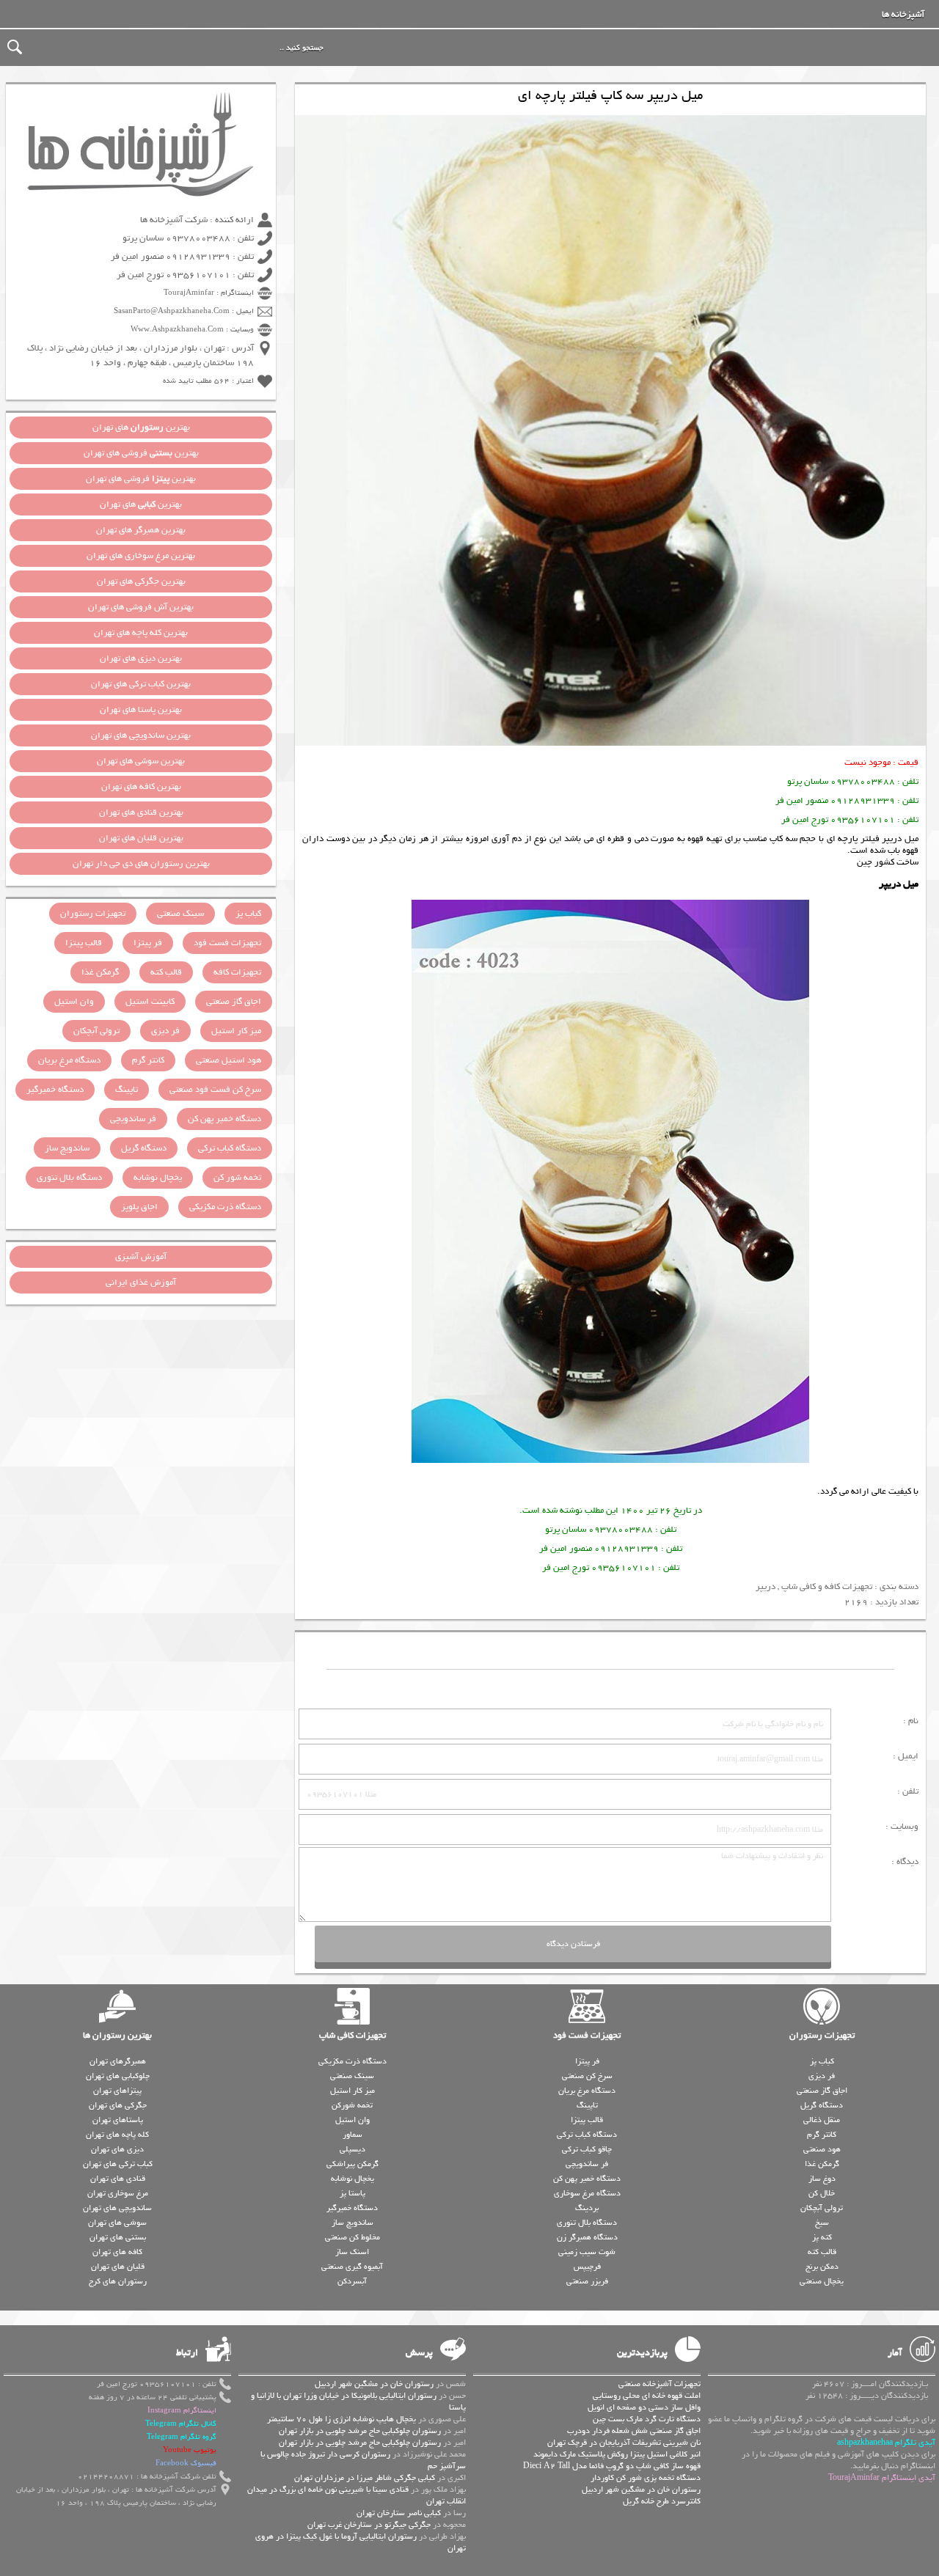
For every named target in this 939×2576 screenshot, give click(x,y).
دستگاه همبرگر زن (587, 2237)
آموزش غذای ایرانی (141, 1283)
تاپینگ (127, 1090)
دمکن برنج (822, 2267)
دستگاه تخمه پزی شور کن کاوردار (646, 2478)
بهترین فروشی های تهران (141, 453)
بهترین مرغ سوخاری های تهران (141, 556)
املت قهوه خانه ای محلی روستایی (647, 2396)
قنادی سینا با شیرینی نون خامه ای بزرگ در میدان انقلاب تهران (357, 2495)
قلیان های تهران (118, 2267)
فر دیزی (165, 1031)
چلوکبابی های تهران (118, 2076)
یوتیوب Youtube (190, 2450)
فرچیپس (587, 2267)
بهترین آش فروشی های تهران (141, 607)
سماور (352, 2135)
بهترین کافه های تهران (141, 787)
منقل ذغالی (822, 2120)
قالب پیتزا (84, 943)
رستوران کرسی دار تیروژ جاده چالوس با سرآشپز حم (363, 2460)
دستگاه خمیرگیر (55, 1090)
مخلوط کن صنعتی (352, 2237)
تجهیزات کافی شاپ (352, 2036)
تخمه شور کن (237, 1178)
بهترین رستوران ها (117, 2036)
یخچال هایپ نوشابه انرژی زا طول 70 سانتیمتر (341, 2419)
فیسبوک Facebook (186, 2463)
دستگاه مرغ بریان (69, 1060)
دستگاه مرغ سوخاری (587, 2193)
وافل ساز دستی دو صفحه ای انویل (644, 2407)
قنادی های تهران (118, 2179)
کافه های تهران (117, 2252)
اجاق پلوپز (139, 1207)
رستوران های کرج (118, 2281)
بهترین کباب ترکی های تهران (141, 684)
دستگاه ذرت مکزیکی (225, 1207)
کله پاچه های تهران (117, 2135)
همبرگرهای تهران (118, 2061)
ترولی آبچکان (96, 1031)
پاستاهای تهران (118, 2120)
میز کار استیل (236, 1031)
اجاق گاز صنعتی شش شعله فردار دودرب (634, 2431)
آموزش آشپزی (141, 1257)
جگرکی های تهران (118, 2105)
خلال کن (822, 2193)
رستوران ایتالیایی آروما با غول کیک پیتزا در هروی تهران (361, 2542)
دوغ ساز (822, 2179)
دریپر (766, 1587)
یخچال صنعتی (822, 2281)
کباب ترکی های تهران (118, 2164)
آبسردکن (352, 2281)
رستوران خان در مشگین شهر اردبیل (641, 2489)
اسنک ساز (352, 2252)
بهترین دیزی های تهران (141, 658)
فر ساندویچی (133, 1119)
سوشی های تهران (117, 2223)
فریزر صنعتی (587, 2281)
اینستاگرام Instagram (182, 2411)
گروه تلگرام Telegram (182, 2437)
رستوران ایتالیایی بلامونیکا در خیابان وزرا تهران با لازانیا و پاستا (358, 2401)
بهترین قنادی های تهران (141, 812)
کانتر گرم (148, 1060)
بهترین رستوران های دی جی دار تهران (141, 864)
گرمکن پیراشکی (352, 2164)
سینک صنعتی (180, 914)
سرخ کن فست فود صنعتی (215, 1090)
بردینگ (587, 2208)
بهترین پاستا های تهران (141, 710)
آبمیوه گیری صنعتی (352, 2267)
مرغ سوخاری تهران (118, 2193)
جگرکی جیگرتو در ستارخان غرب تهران (369, 2525)
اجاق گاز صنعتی (234, 1002)
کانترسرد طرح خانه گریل (662, 2501)
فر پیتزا (148, 943)
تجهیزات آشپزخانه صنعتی (660, 2384)
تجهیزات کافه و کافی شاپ (827, 1587)
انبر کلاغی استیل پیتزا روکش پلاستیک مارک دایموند (617, 2454)
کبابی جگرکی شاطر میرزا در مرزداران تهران (365, 2478)
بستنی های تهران (118, 2237)
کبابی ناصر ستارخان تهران (399, 2513)
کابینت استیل (150, 1002)
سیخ (822, 2223)
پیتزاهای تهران (117, 2091)
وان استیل (74, 1002)
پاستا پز (352, 2193)
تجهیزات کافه (237, 972)
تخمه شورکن (352, 2105)
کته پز (822, 2237)
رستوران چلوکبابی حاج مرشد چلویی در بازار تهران (360, 2431)
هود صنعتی (822, 2149)
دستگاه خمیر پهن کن (224, 1119)
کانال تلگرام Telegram (181, 2424)
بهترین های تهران (141, 428)
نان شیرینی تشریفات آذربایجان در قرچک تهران (624, 2443)
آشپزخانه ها (903, 15)
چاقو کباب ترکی (587, 2149)
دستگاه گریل (144, 1148)
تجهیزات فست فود (227, 943)
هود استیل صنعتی (229, 1060)
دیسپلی (352, 2149)
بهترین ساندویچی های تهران (141, 735)
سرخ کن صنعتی (587, 2076)
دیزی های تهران (117, 2149)
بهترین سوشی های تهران (141, 761)
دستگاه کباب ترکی (230, 1148)
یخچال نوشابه (158, 1178)
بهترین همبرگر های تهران (141, 530)
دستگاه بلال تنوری (69, 1178)
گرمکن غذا (100, 972)
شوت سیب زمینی (587, 2252)
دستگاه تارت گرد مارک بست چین (647, 2419)
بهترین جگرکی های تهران (141, 581)
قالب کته (166, 972)
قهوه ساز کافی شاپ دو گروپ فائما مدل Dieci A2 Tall (612, 2466)
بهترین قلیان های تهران (141, 838)
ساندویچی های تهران (117, 2208)
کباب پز (248, 914)
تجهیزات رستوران (93, 914)
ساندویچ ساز (67, 1148)
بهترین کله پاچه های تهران (141, 633)
